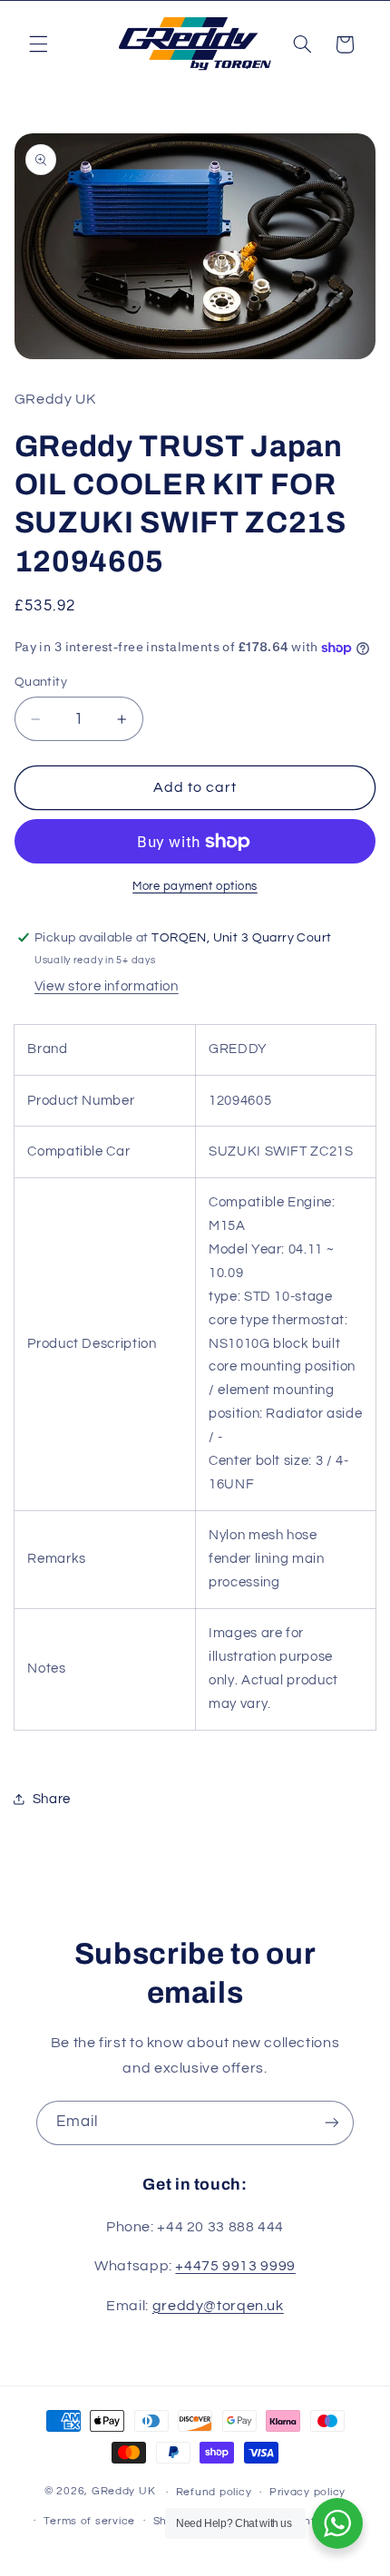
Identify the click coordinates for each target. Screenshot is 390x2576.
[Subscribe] (332, 2123)
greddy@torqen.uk (218, 2306)
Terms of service (89, 2521)
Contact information (308, 2521)
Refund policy (214, 2492)
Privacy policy (307, 2492)
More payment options (195, 887)
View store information (107, 986)
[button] (38, 44)
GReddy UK (124, 2492)
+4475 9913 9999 (235, 2266)
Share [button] (52, 1799)
